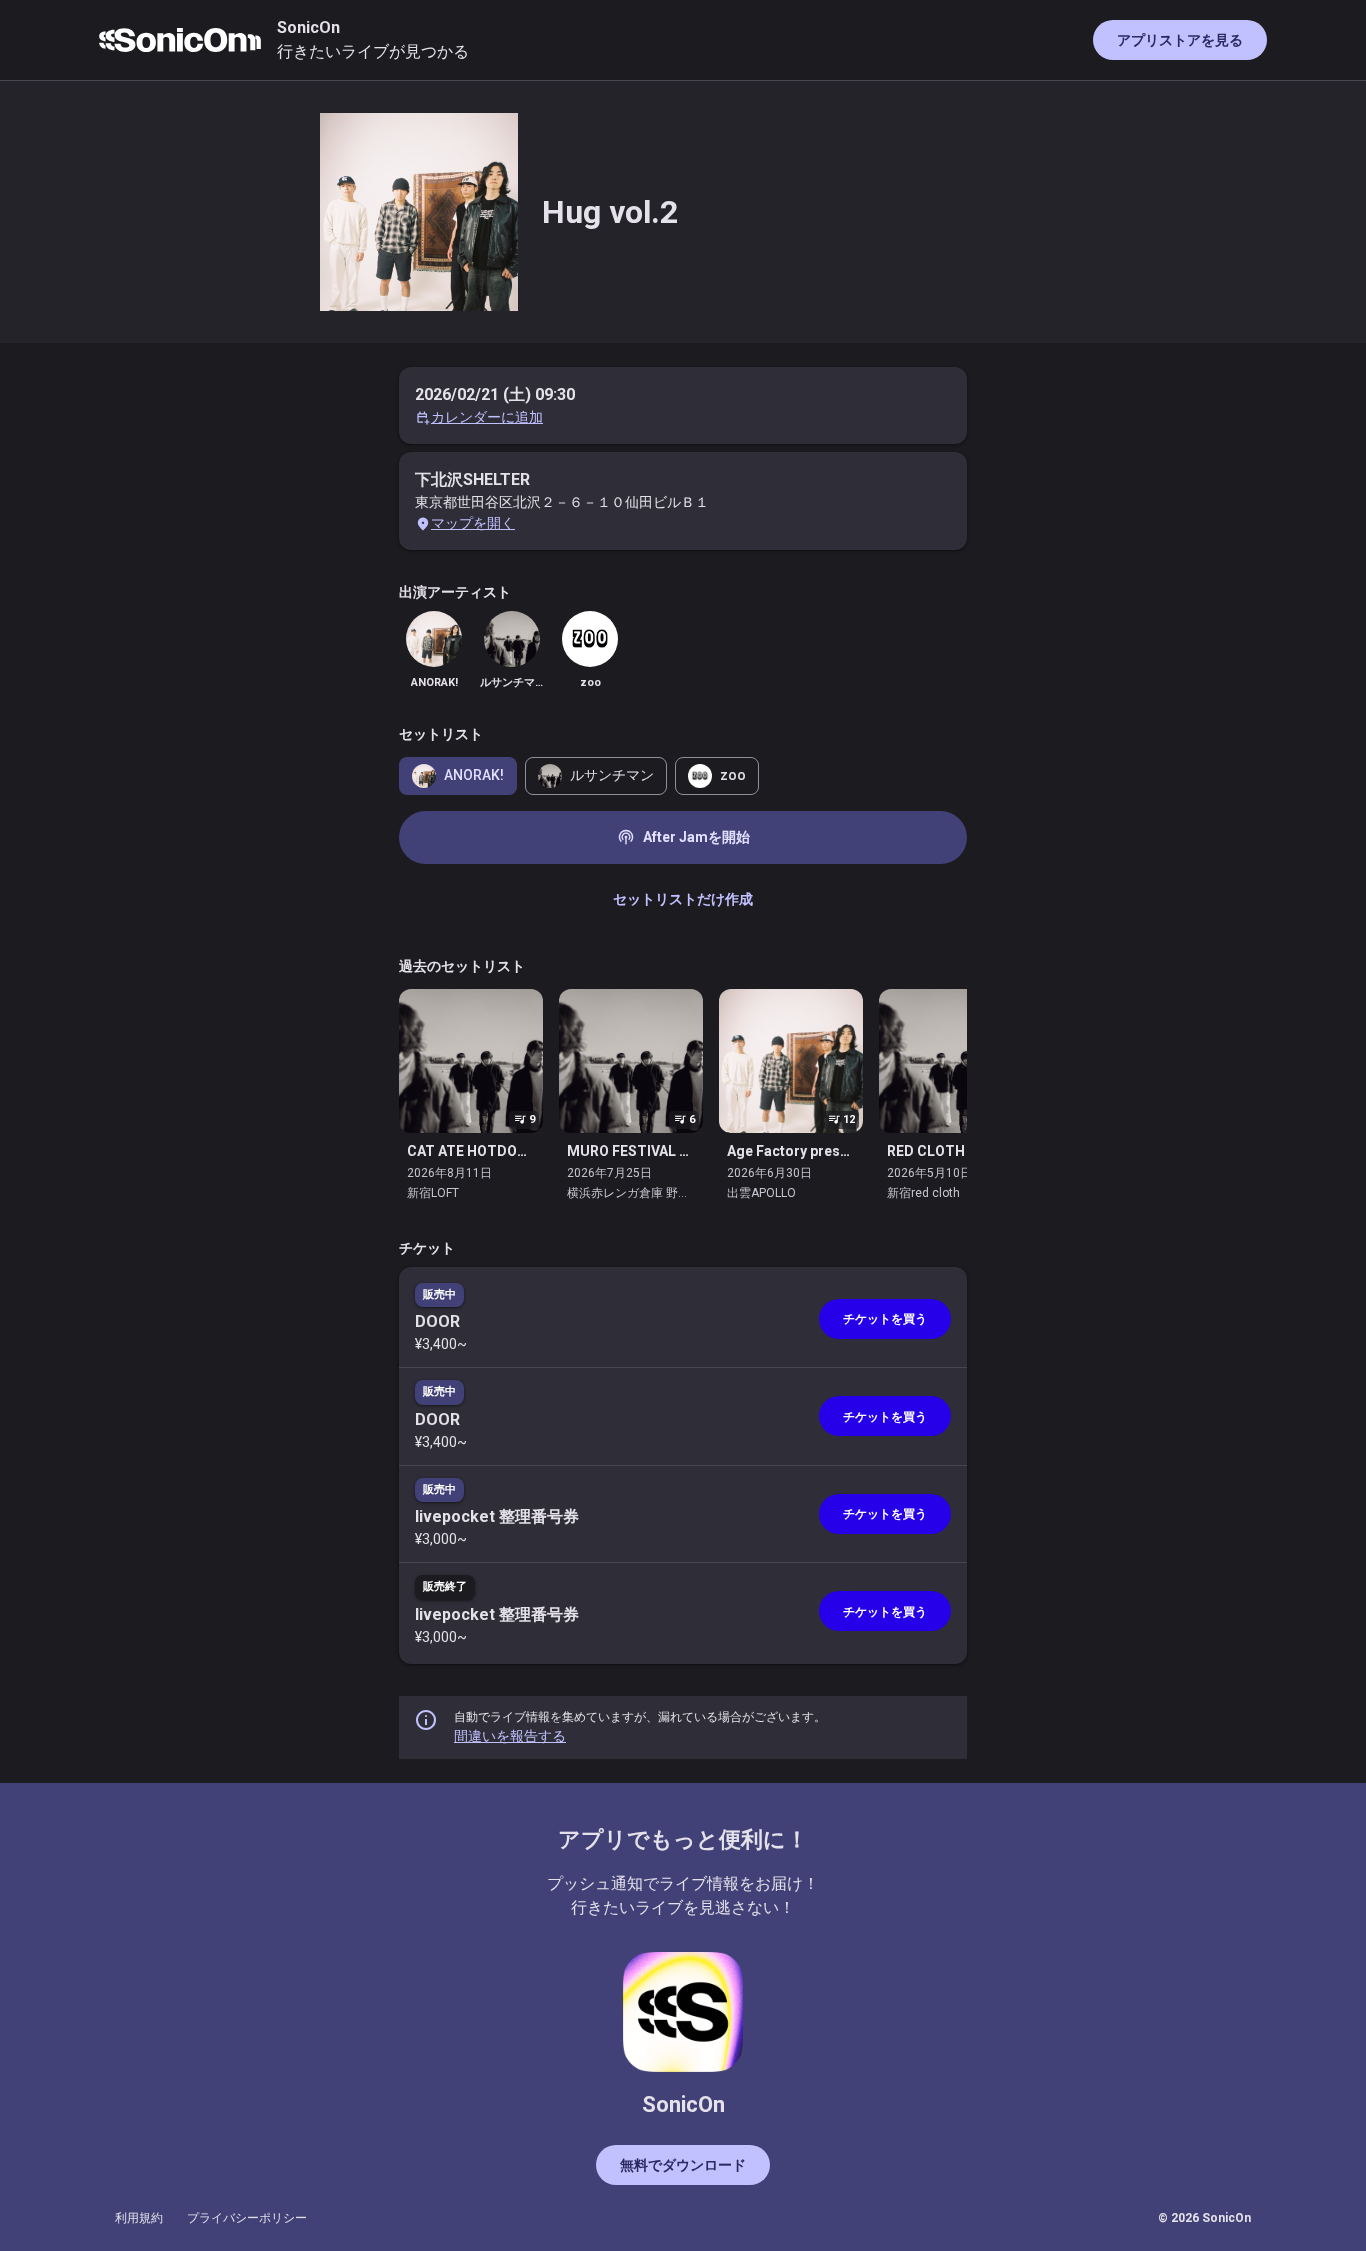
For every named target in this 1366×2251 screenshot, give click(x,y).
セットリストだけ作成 (683, 899)
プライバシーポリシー (247, 2218)
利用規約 (139, 2218)
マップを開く (473, 523)
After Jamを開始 (683, 837)
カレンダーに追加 (487, 417)
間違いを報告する (510, 1736)
